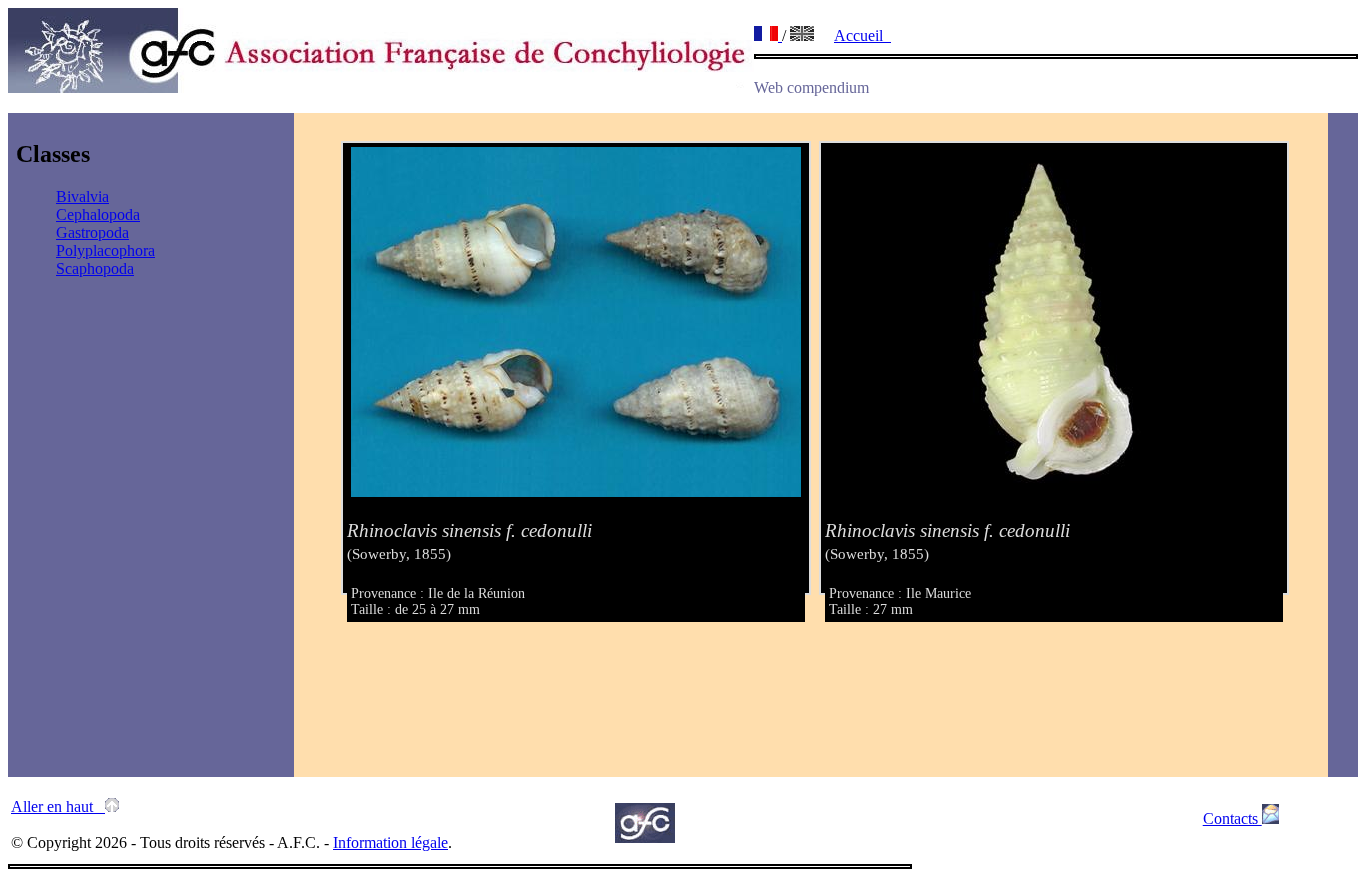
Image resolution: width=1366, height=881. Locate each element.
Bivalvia (82, 196)
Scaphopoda (95, 268)
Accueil (862, 35)
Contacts (1232, 818)
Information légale (390, 842)
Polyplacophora (105, 250)
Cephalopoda (98, 214)
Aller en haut (58, 806)
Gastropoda (92, 232)
